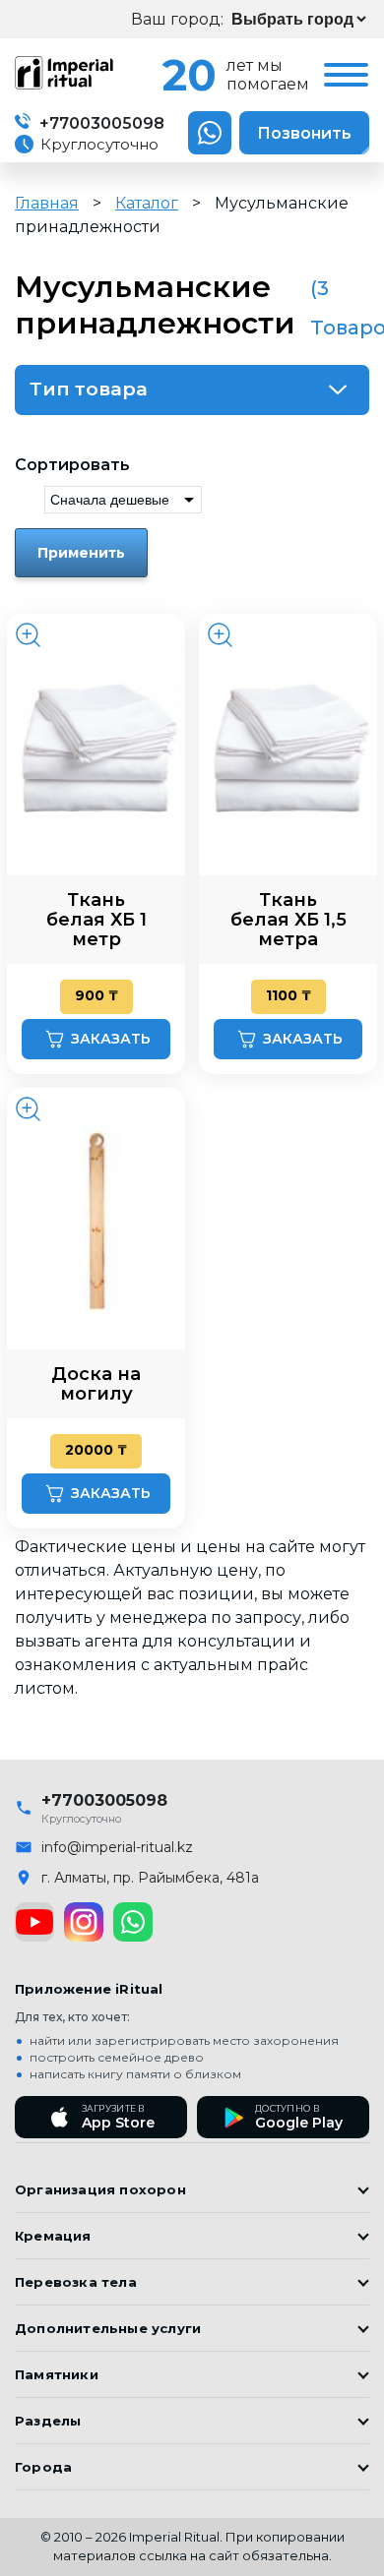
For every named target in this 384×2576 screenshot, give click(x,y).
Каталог (147, 203)
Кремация (53, 2236)
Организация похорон (100, 2189)
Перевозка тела (76, 2282)
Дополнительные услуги (108, 2328)
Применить (81, 553)
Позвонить (304, 133)
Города (43, 2467)
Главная (47, 203)
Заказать (111, 1039)
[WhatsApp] (133, 1922)
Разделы (48, 2421)
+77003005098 (100, 123)
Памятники (57, 2374)
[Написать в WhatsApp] (210, 133)
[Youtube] (34, 1922)
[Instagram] (84, 1922)
